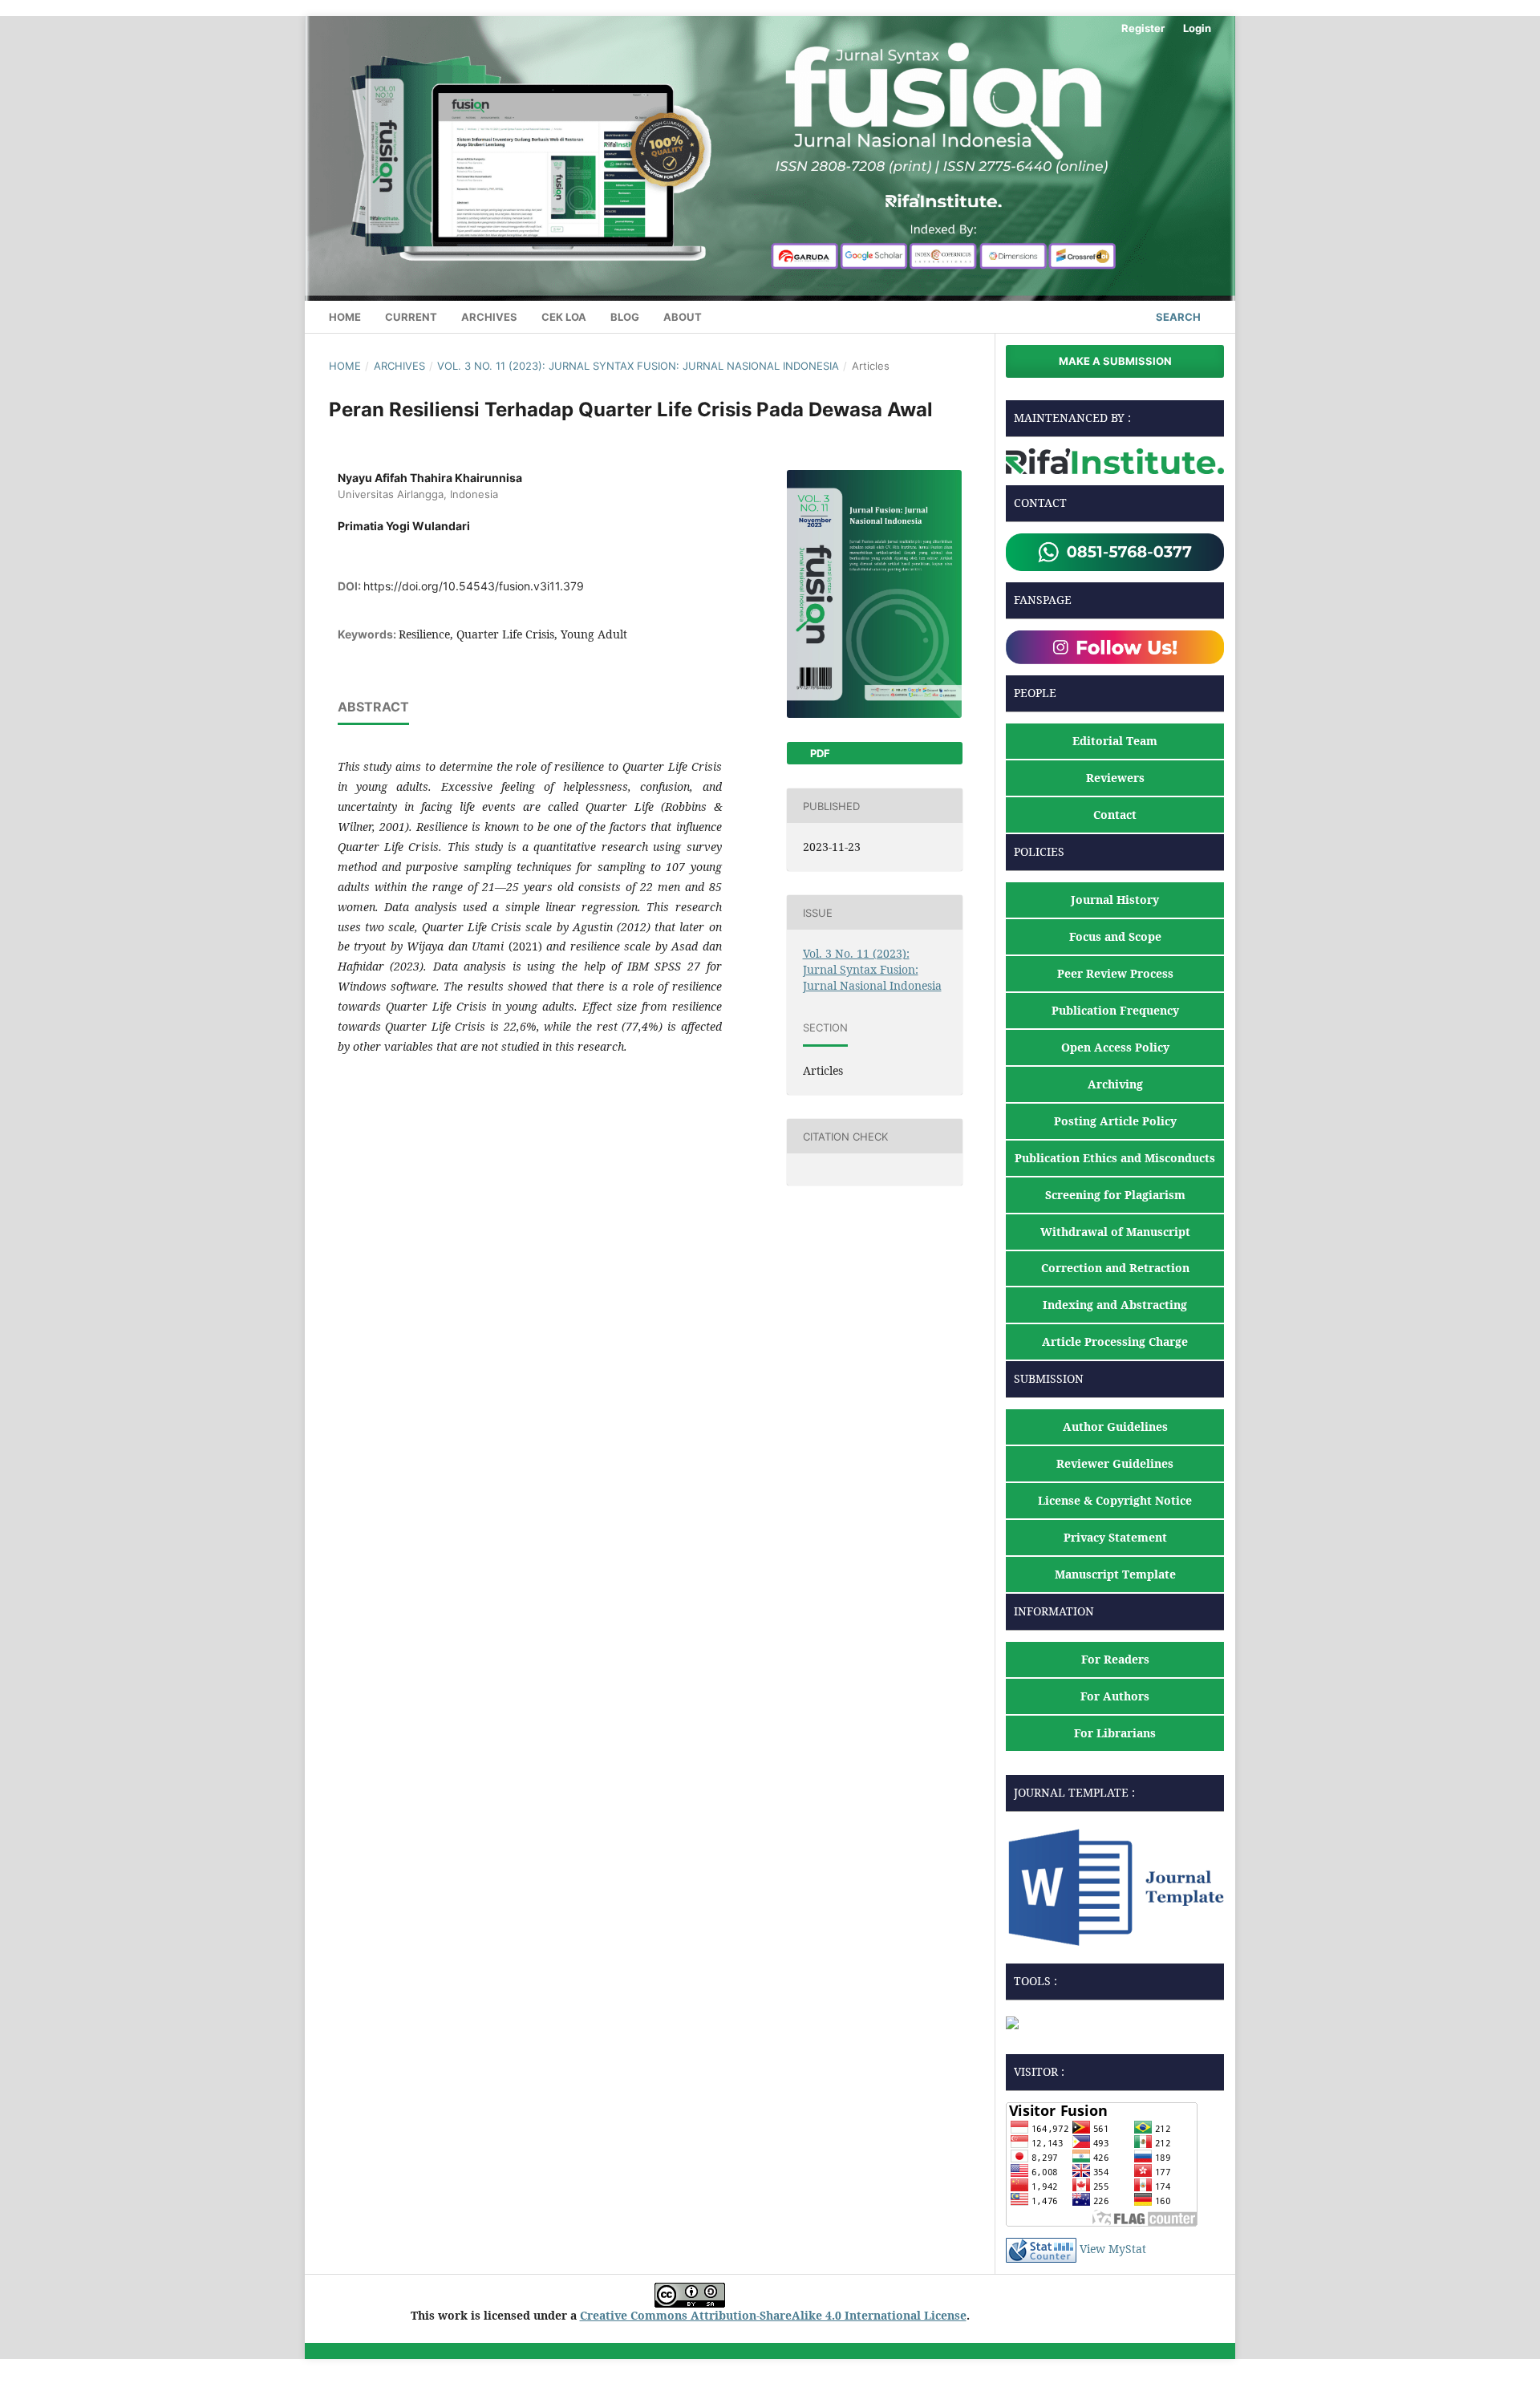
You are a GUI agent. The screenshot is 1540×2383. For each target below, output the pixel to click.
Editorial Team (1115, 741)
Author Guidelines (1115, 1427)
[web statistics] (1041, 2249)
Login (1197, 28)
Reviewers (1115, 778)
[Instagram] (1115, 646)
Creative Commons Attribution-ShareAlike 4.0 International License (773, 2315)
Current (411, 317)
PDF (819, 753)
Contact (1115, 815)
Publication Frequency (1115, 1010)
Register (1143, 28)
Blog (625, 317)
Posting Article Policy (1115, 1121)
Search (1177, 317)
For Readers (1115, 1659)
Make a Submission (1115, 361)
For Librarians (1115, 1733)
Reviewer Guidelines (1115, 1463)
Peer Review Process (1115, 973)
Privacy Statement (1115, 1537)
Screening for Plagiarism (1115, 1195)
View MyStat (1113, 2249)
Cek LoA (564, 317)
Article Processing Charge (1115, 1341)
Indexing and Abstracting (1115, 1305)
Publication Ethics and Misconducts (1115, 1158)
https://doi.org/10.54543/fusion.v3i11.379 (474, 586)
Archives (489, 317)
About (683, 317)
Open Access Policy (1115, 1047)
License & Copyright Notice (1115, 1500)
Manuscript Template (1115, 1574)
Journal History (1115, 900)
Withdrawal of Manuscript (1115, 1232)
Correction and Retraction (1115, 1268)
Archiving (1115, 1084)
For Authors (1115, 1696)
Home (345, 317)
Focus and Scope (1115, 936)
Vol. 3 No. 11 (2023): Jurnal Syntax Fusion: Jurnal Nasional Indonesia (638, 366)
